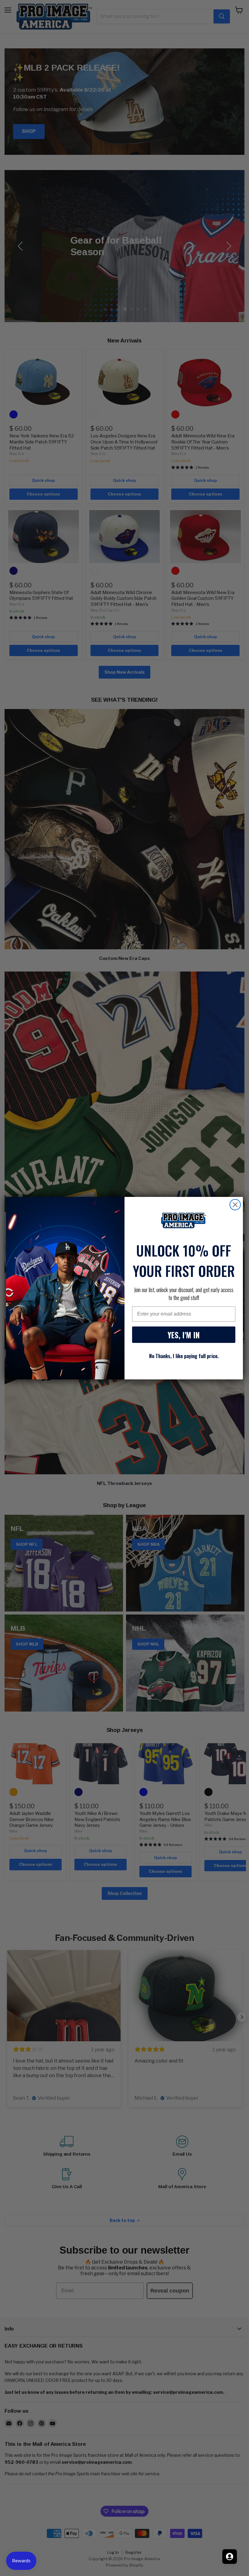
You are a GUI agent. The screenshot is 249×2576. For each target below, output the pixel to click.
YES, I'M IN (184, 1335)
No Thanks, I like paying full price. (184, 1356)
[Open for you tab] (230, 2557)
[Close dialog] (235, 1205)
